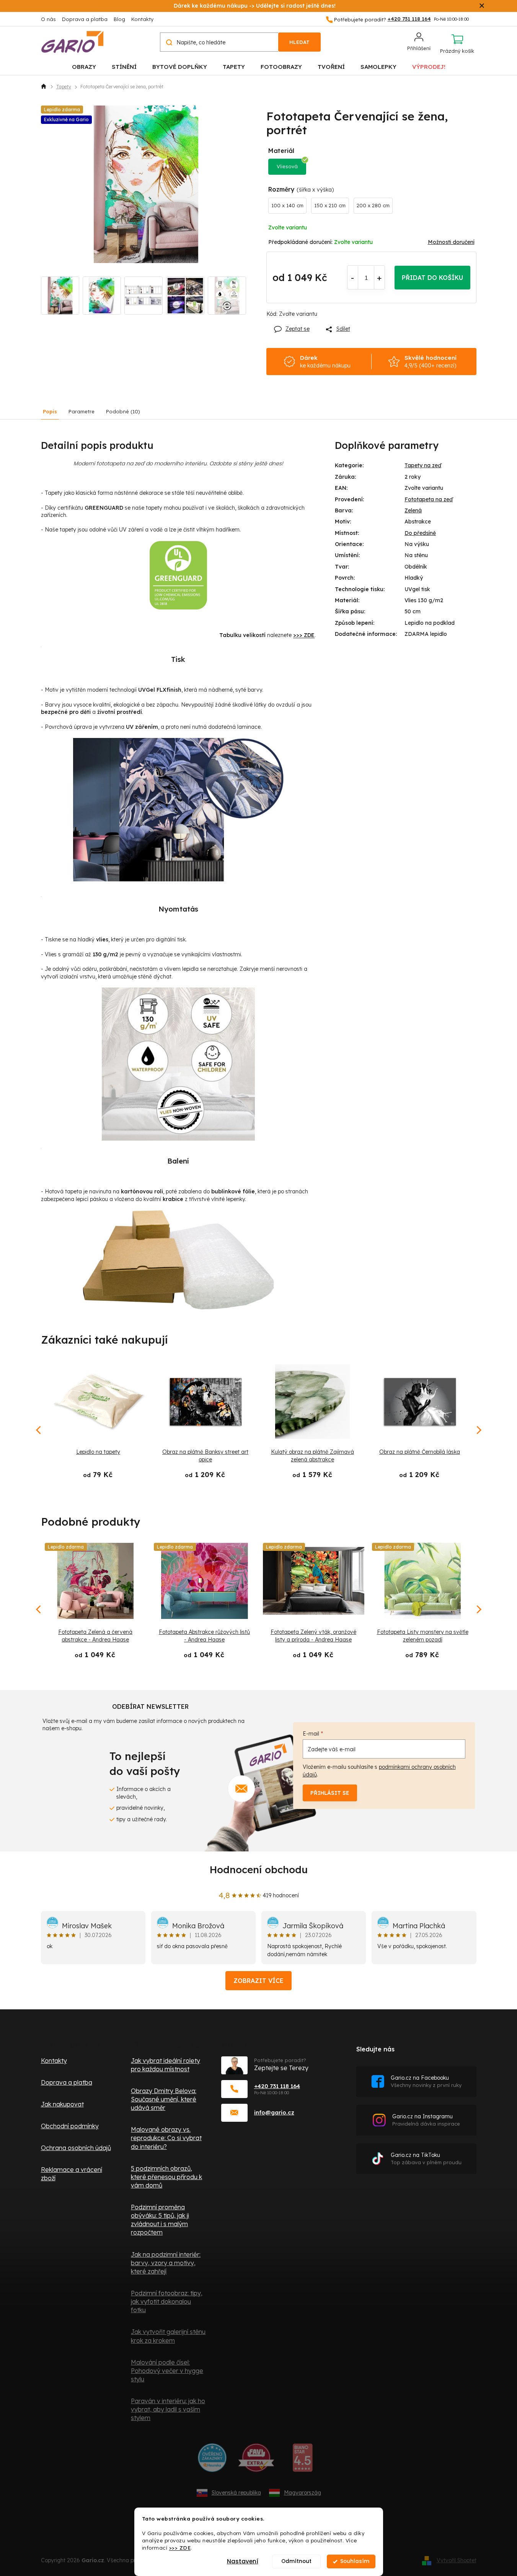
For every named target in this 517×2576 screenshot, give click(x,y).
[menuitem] (84, 66)
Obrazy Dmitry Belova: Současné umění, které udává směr (164, 2099)
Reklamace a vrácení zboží (72, 2174)
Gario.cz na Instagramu (426, 2120)
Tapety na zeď (423, 465)
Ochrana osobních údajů (76, 2148)
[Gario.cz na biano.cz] (303, 2461)
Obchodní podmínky (70, 2126)
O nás (48, 19)
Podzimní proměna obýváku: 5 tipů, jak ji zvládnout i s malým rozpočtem (160, 2220)
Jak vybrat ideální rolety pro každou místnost (166, 2065)
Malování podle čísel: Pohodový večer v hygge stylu (167, 2371)
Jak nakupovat (62, 2104)
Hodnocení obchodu (259, 1870)
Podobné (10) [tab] (123, 411)
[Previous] (39, 1609)
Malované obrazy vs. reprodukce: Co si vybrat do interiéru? (166, 2138)
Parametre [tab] (82, 411)
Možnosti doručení (451, 242)
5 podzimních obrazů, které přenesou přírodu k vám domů (166, 2177)
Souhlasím (355, 2561)
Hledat (299, 42)
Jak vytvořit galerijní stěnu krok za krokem (168, 2336)
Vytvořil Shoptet (457, 2560)
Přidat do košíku (432, 278)
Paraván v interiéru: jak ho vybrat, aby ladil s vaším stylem (168, 2409)
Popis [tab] (50, 411)
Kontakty (142, 19)
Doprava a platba (85, 19)
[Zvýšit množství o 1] (379, 278)
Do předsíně (420, 533)
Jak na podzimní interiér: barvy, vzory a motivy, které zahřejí (166, 2263)
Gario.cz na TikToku (426, 2159)
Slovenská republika (236, 2493)
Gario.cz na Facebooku (426, 2081)
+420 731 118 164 (277, 2086)
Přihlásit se (330, 1793)
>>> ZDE (180, 2548)
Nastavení (243, 2561)
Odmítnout (296, 2561)
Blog (119, 19)
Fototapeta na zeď (429, 499)
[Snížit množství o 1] (353, 278)
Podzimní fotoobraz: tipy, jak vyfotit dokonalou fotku (167, 2301)
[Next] (478, 1609)
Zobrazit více (258, 1981)
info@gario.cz (274, 2112)
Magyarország (303, 2493)
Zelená (413, 510)
